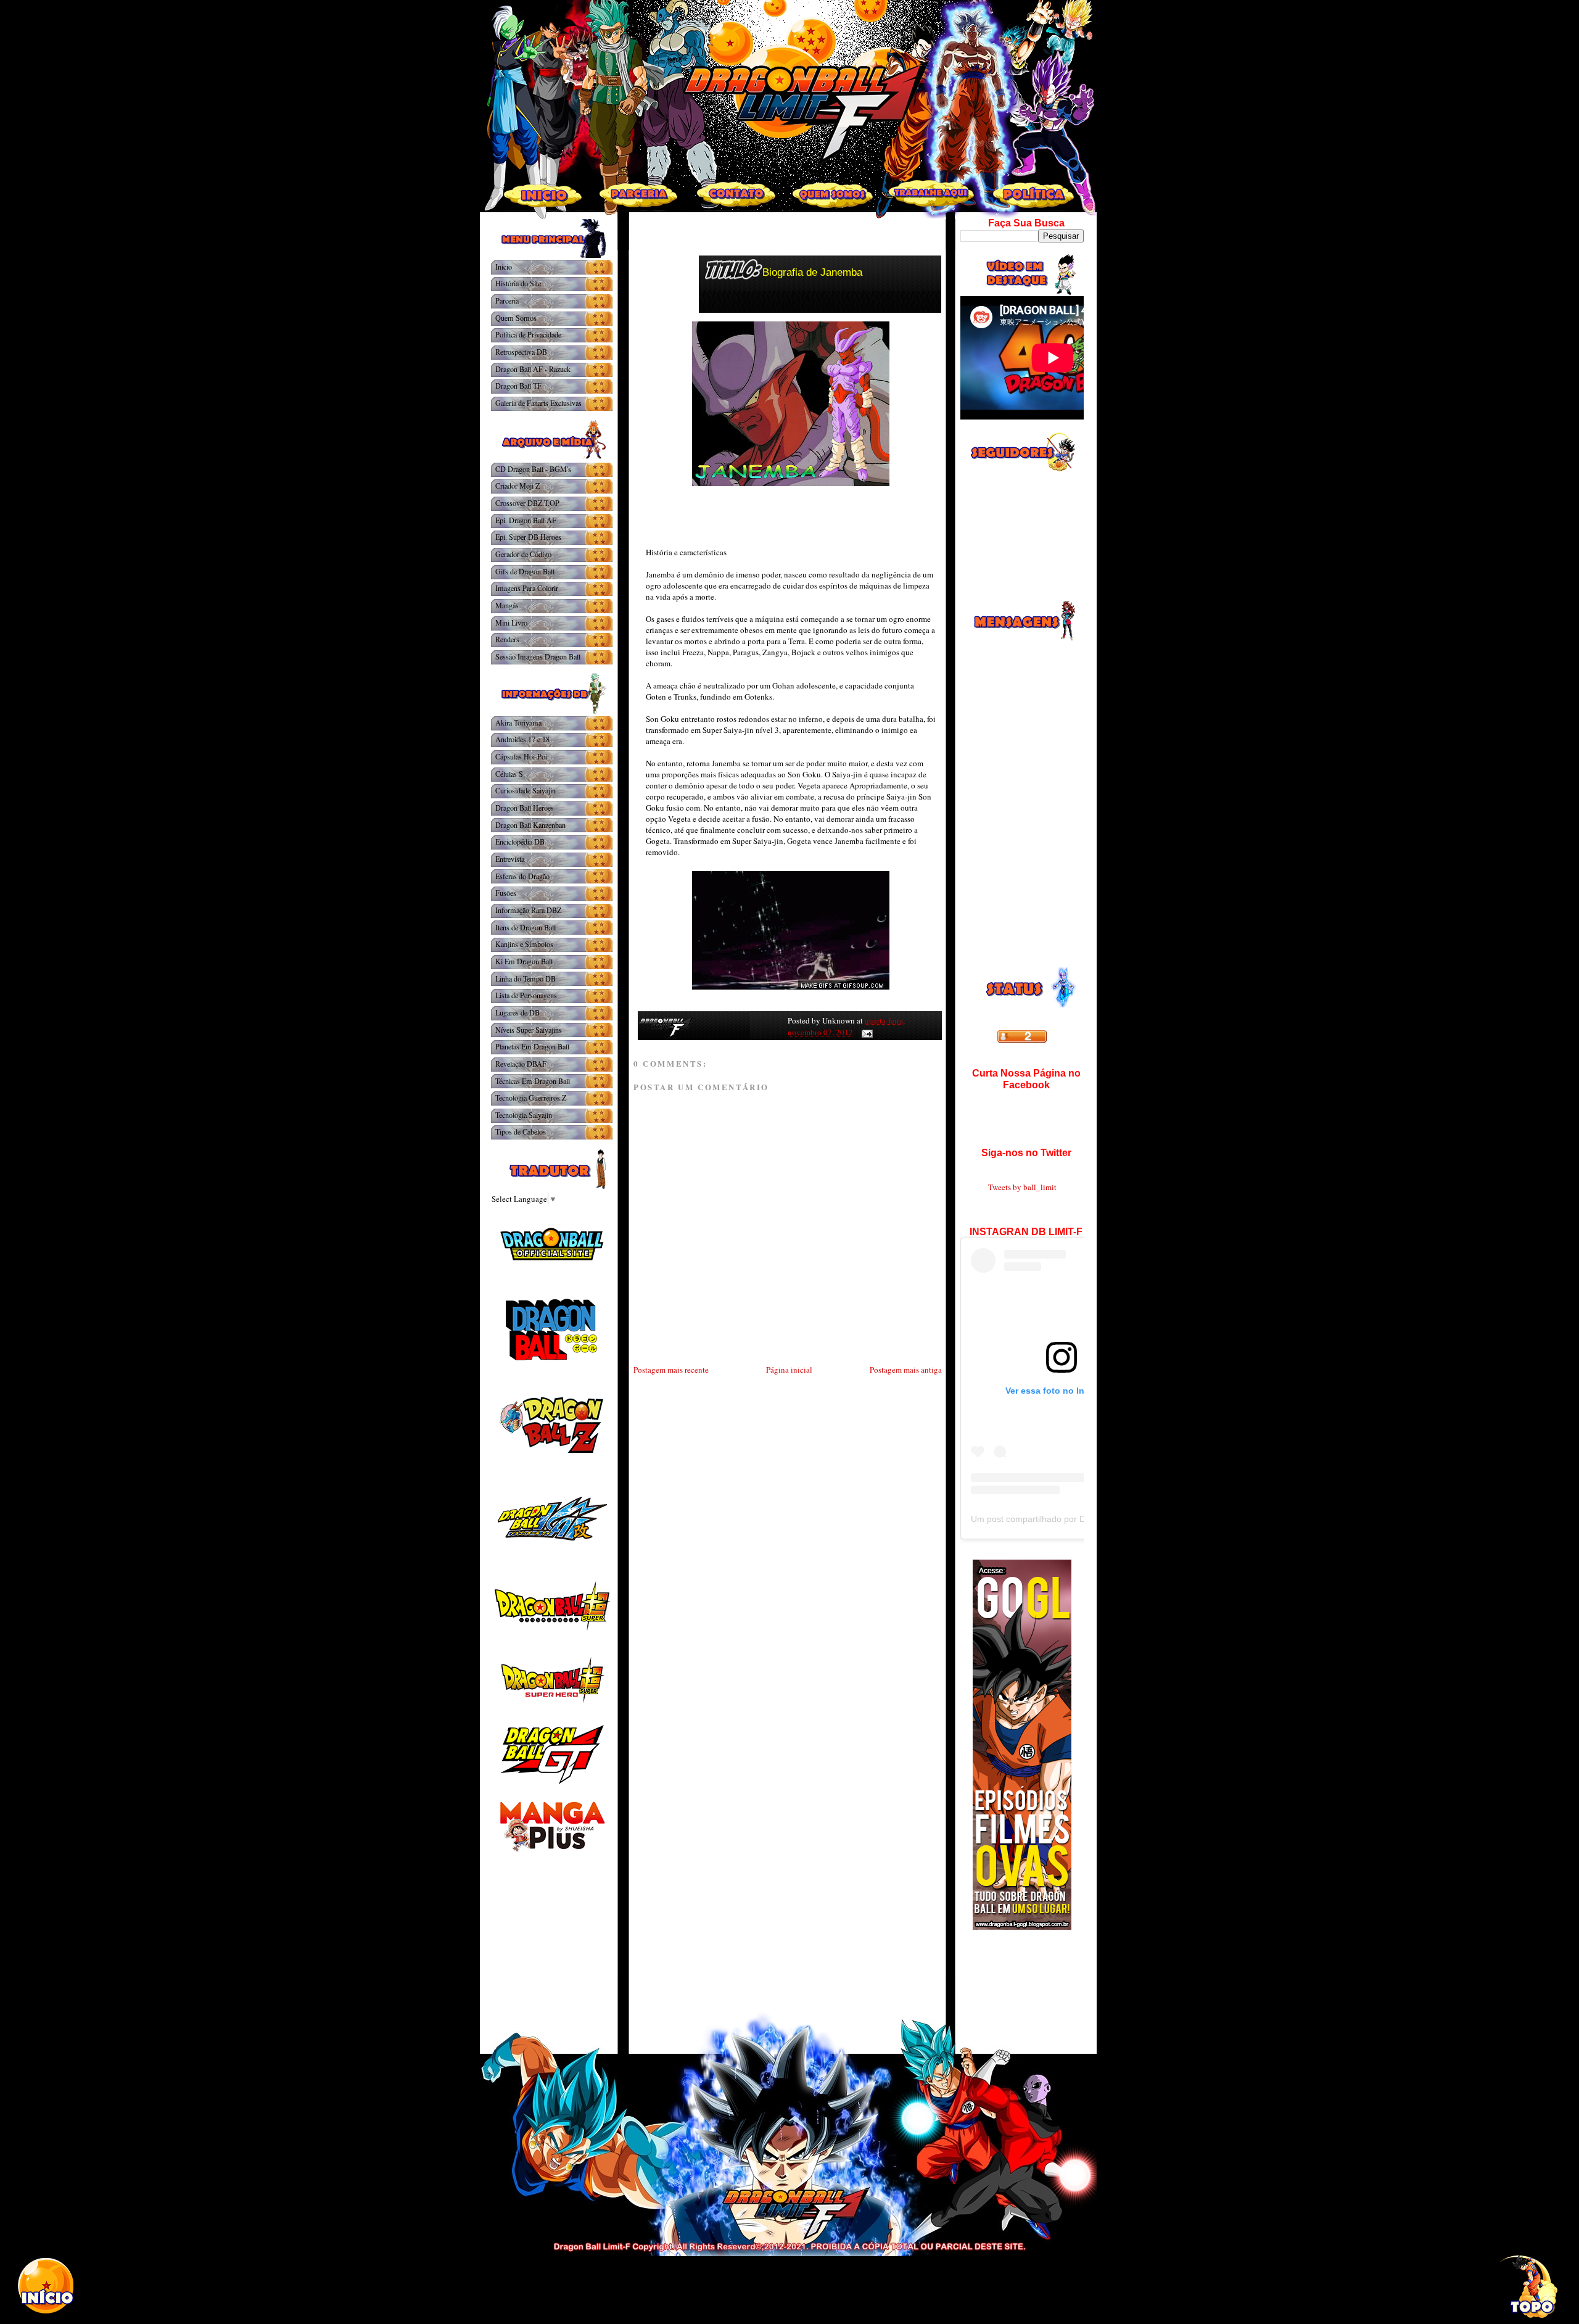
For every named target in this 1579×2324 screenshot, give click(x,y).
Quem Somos (516, 318)
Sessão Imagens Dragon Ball (538, 656)
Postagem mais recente (671, 1370)
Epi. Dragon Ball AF (526, 520)
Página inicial (789, 1370)
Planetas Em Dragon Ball (532, 1046)
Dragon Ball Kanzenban (530, 825)
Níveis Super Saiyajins (529, 1030)
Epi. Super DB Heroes (528, 537)
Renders (507, 639)
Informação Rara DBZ (528, 910)
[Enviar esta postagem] (865, 1032)
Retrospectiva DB (521, 352)
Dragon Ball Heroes (525, 808)
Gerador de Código (523, 554)
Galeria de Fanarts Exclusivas (538, 403)
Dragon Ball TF (518, 386)
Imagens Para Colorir (527, 588)
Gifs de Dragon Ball (525, 571)
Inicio (504, 267)
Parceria (507, 300)
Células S (509, 774)
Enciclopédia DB (520, 842)
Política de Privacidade (528, 334)
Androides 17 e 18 (522, 739)
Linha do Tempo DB (526, 978)
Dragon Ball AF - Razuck (533, 369)
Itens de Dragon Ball (526, 927)
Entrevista (510, 859)
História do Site (518, 283)
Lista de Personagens (526, 995)
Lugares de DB (517, 1012)
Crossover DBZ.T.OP (527, 503)
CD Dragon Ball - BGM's (533, 469)
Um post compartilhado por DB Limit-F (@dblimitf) (1068, 1519)
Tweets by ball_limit (1022, 1187)
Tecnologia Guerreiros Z (531, 1098)
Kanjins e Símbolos (524, 944)
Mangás (507, 605)
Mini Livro (511, 622)
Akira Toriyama (518, 722)
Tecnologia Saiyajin (524, 1115)
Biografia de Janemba (812, 272)
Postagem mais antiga (906, 1370)
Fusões (506, 893)
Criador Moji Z (517, 486)
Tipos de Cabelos (521, 1131)
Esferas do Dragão (522, 876)
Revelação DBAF (521, 1064)
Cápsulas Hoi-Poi (521, 756)
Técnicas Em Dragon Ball (533, 1081)
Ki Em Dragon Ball (524, 961)
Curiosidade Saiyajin (526, 790)
